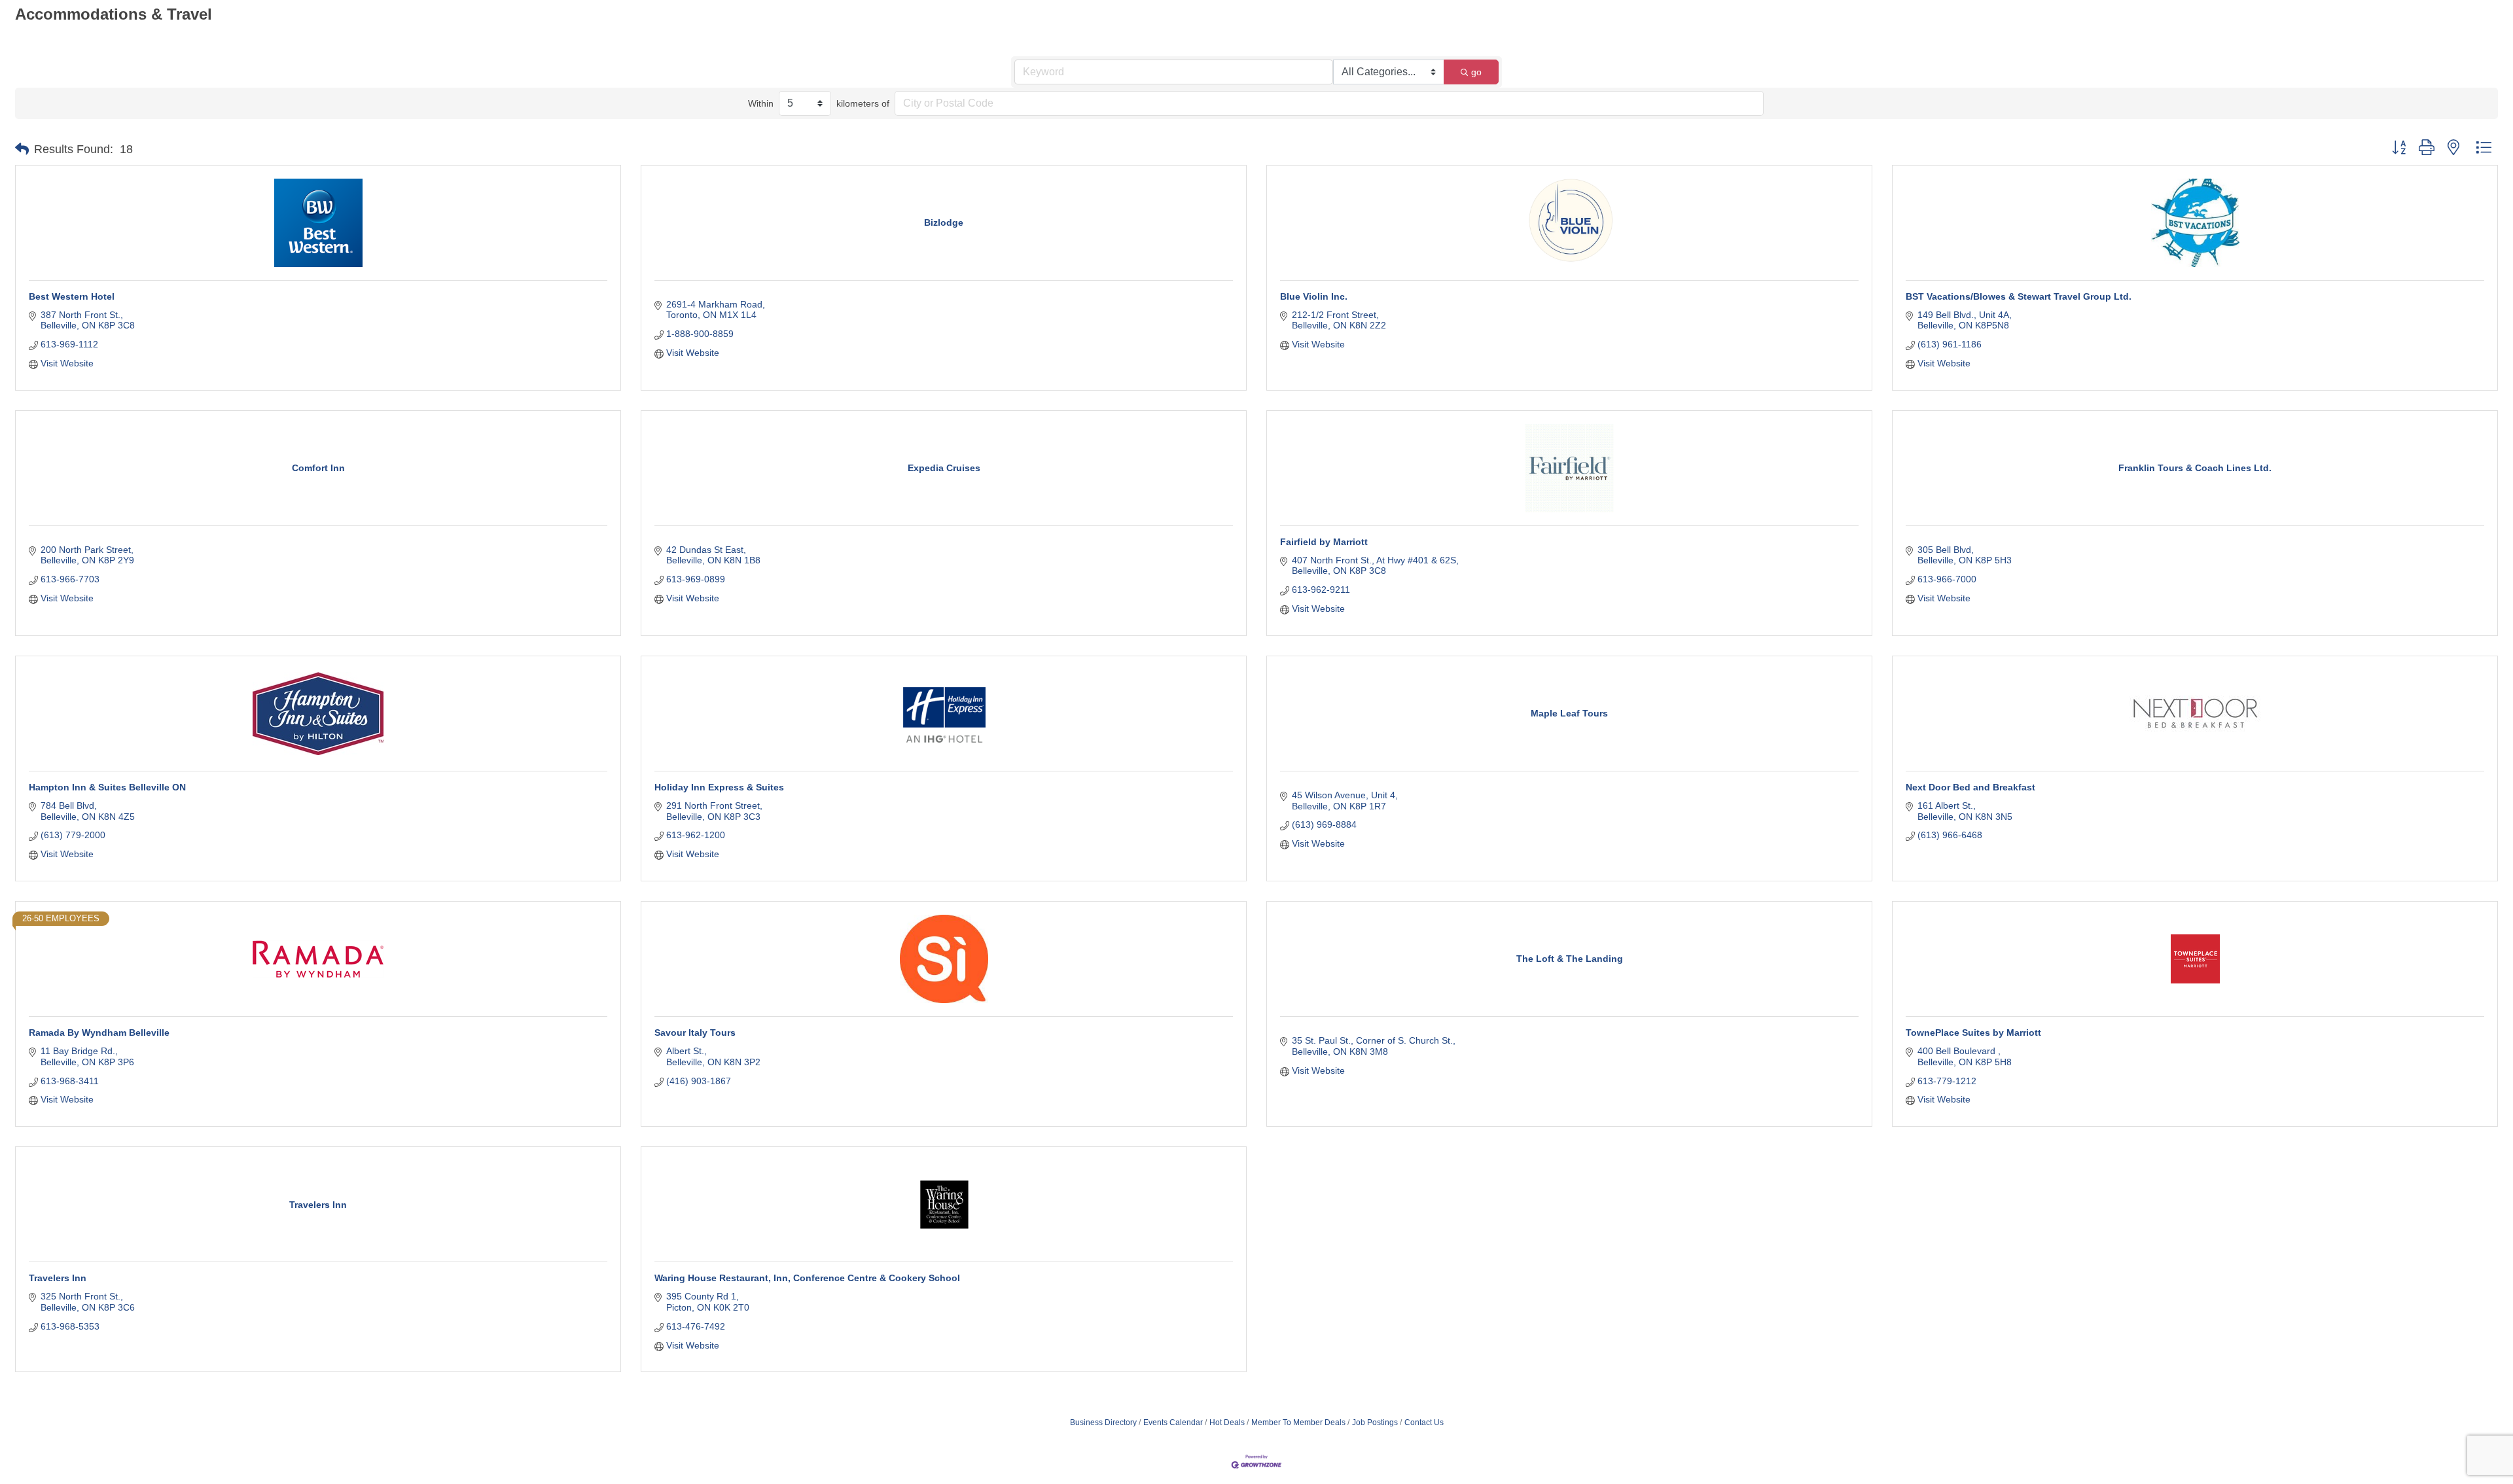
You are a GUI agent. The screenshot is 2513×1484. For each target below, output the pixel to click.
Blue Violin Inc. (1314, 296)
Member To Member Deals (1298, 1422)
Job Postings (1375, 1422)
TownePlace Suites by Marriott (1973, 1033)
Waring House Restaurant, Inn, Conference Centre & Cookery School (807, 1278)
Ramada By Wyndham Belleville (99, 1033)
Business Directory (1103, 1422)
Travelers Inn (58, 1278)
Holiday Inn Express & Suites (719, 787)
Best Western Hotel (72, 296)
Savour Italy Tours (695, 1033)
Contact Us (1424, 1422)
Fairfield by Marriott (1324, 542)
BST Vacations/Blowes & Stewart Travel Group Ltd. (2019, 296)
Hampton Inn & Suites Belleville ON (107, 787)
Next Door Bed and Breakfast (1970, 787)
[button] (22, 149)
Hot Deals (1227, 1422)
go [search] (1476, 72)
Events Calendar (1173, 1422)
